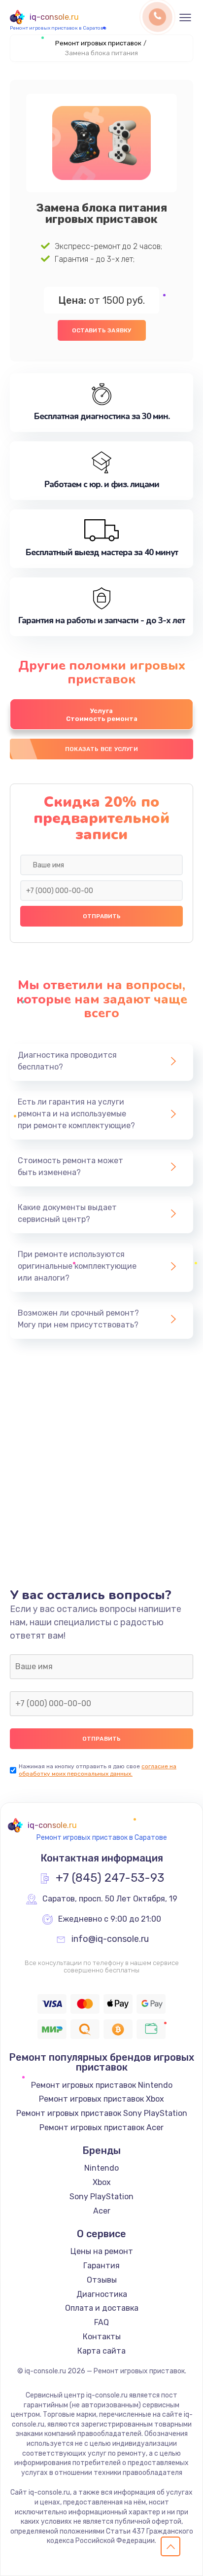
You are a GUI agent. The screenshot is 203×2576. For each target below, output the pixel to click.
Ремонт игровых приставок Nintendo (102, 2085)
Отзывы (102, 2280)
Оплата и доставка (102, 2308)
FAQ (101, 2322)
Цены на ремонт (102, 2251)
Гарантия (101, 2266)
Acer (102, 2211)
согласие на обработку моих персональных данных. (98, 1770)
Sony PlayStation (101, 2197)
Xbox (102, 2182)
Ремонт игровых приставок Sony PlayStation (102, 2113)
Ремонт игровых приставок (98, 43)
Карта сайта (101, 2351)
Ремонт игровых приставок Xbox (101, 2099)
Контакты (102, 2337)
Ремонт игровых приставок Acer (101, 2128)
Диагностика (102, 2294)
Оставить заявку (102, 330)
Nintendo (101, 2168)
